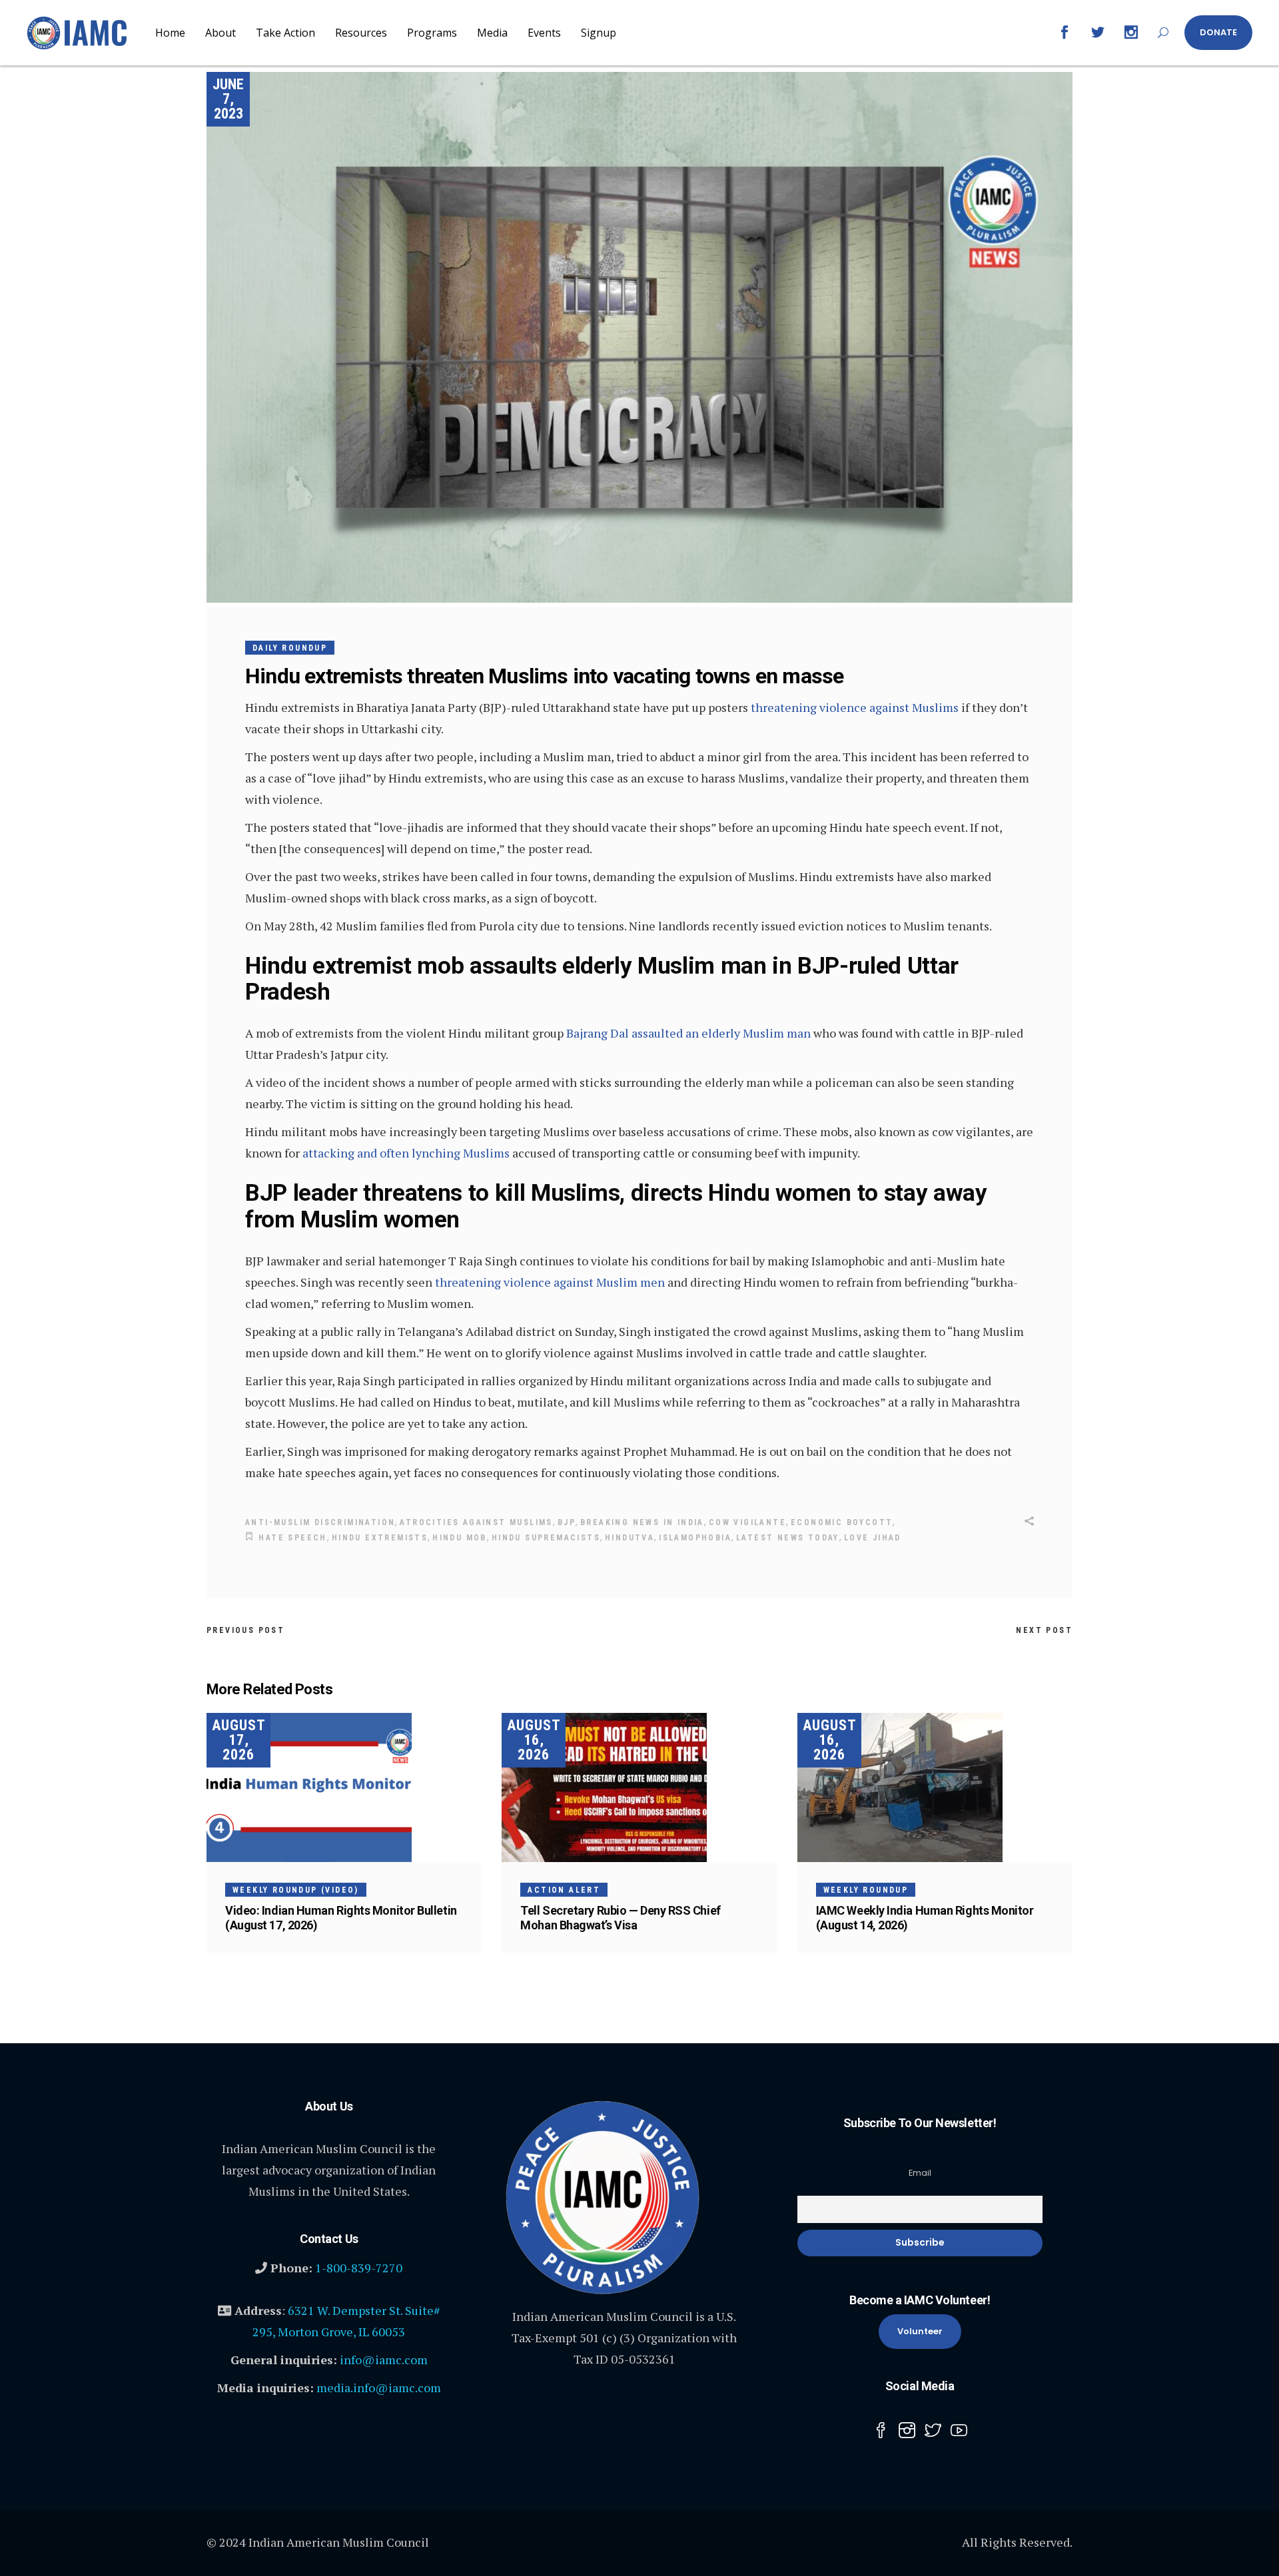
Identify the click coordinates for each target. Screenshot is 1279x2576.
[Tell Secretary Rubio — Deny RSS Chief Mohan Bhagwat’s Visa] (639, 1787)
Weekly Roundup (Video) (296, 1890)
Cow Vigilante (747, 1522)
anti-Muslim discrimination (320, 1522)
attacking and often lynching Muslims (406, 1153)
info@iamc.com (384, 2360)
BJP (567, 1522)
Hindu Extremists (380, 1538)
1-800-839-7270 (359, 2268)
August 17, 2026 (239, 1740)
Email (920, 2173)
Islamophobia (695, 1538)
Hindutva (630, 1538)
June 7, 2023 (228, 99)
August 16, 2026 (534, 1740)
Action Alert (564, 1890)
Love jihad (873, 1538)
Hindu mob (460, 1538)
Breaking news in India (642, 1522)
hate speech (292, 1538)
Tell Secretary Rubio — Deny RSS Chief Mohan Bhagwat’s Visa (620, 1918)
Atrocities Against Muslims (476, 1522)
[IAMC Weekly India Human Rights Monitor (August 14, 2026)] (935, 1787)
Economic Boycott (842, 1522)
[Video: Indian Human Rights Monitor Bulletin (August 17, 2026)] (344, 1787)
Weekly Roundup (866, 1890)
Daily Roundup (290, 648)
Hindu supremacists (546, 1538)
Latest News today (788, 1538)
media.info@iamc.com (379, 2388)
